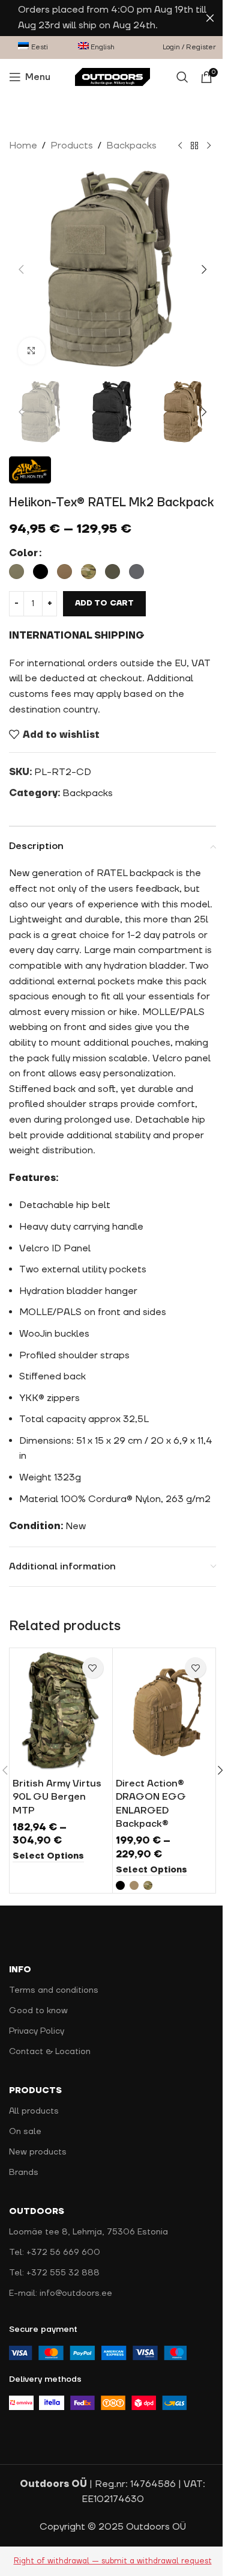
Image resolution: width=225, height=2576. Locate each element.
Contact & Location (50, 2052)
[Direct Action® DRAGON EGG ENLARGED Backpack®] (164, 1711)
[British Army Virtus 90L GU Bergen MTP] (61, 1711)
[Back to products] (194, 146)
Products (72, 146)
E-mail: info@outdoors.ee (61, 2293)
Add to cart (104, 603)
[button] (21, 269)
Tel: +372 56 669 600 (55, 2252)
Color (23, 553)
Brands (24, 2173)
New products (38, 2152)
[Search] (182, 77)
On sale (25, 2132)
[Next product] (209, 146)
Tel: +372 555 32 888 (54, 2273)
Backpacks (131, 146)
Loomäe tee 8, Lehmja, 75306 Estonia (88, 2232)
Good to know (38, 2011)
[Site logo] (112, 76)
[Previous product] (180, 146)
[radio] (16, 572)
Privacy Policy (37, 2031)
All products (34, 2111)
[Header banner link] (112, 18)
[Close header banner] (210, 18)
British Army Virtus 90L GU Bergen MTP (57, 1797)
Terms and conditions (54, 1990)
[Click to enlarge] (31, 351)
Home (23, 146)
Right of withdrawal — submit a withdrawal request (113, 2561)
